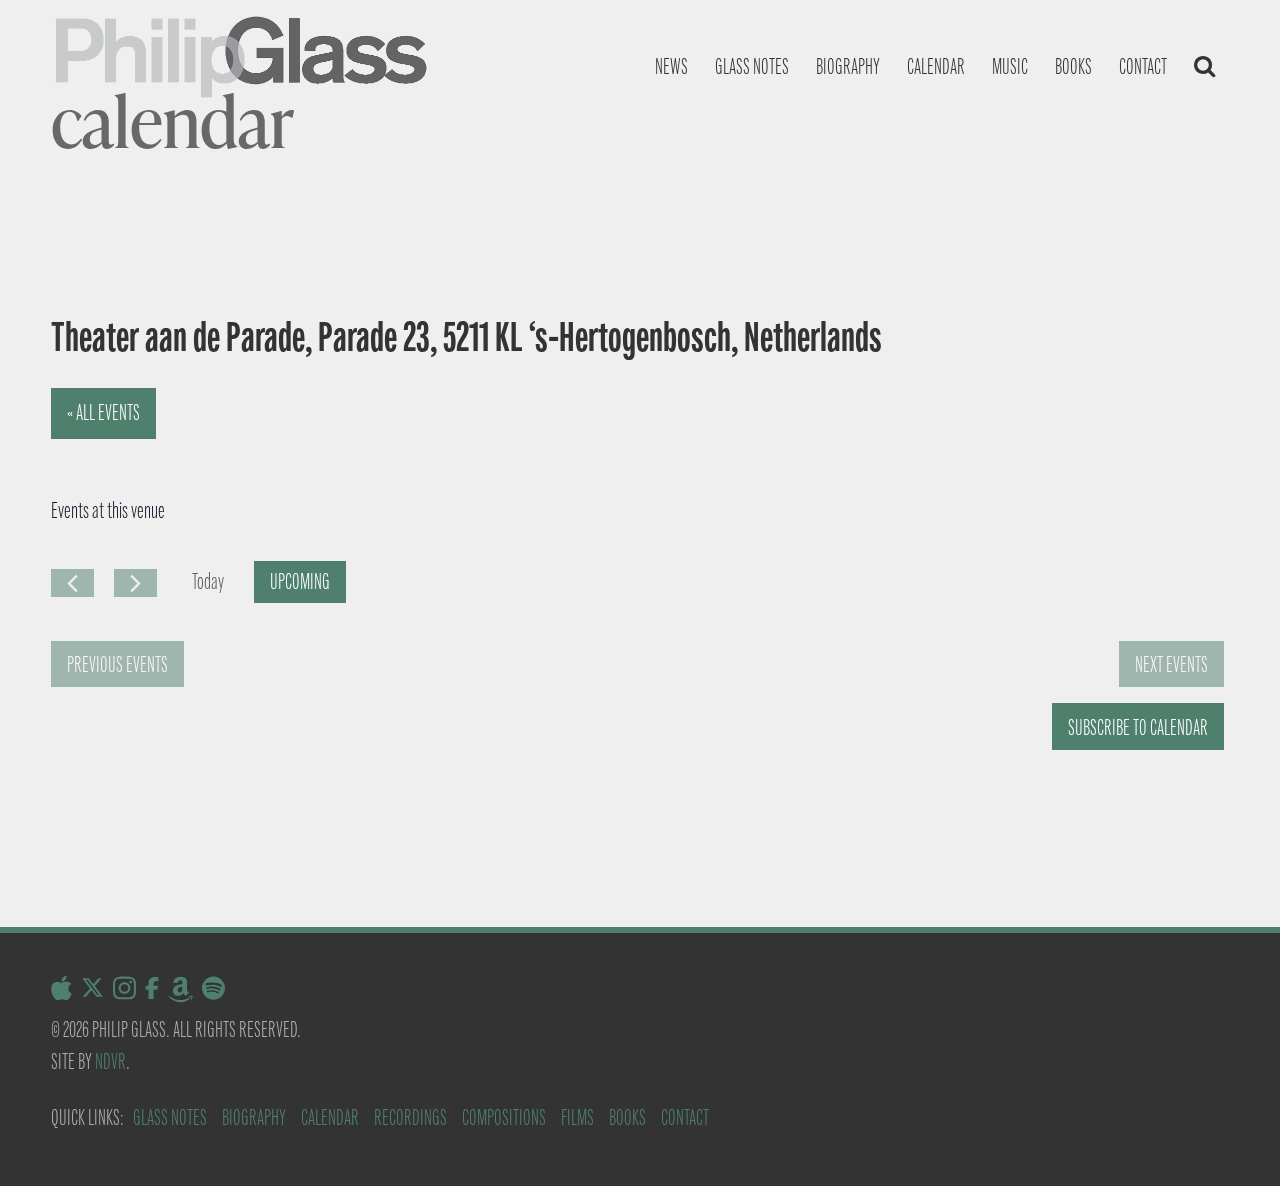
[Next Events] (135, 583)
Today (208, 581)
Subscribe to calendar (1138, 727)
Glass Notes (170, 1117)
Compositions (504, 1117)
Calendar (936, 66)
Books (1073, 66)
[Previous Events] (72, 583)
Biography (848, 66)
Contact (1143, 66)
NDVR (110, 1061)
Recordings (410, 1117)
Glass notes (752, 66)
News (671, 66)
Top (1232, 1138)
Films (577, 1117)
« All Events (103, 412)
